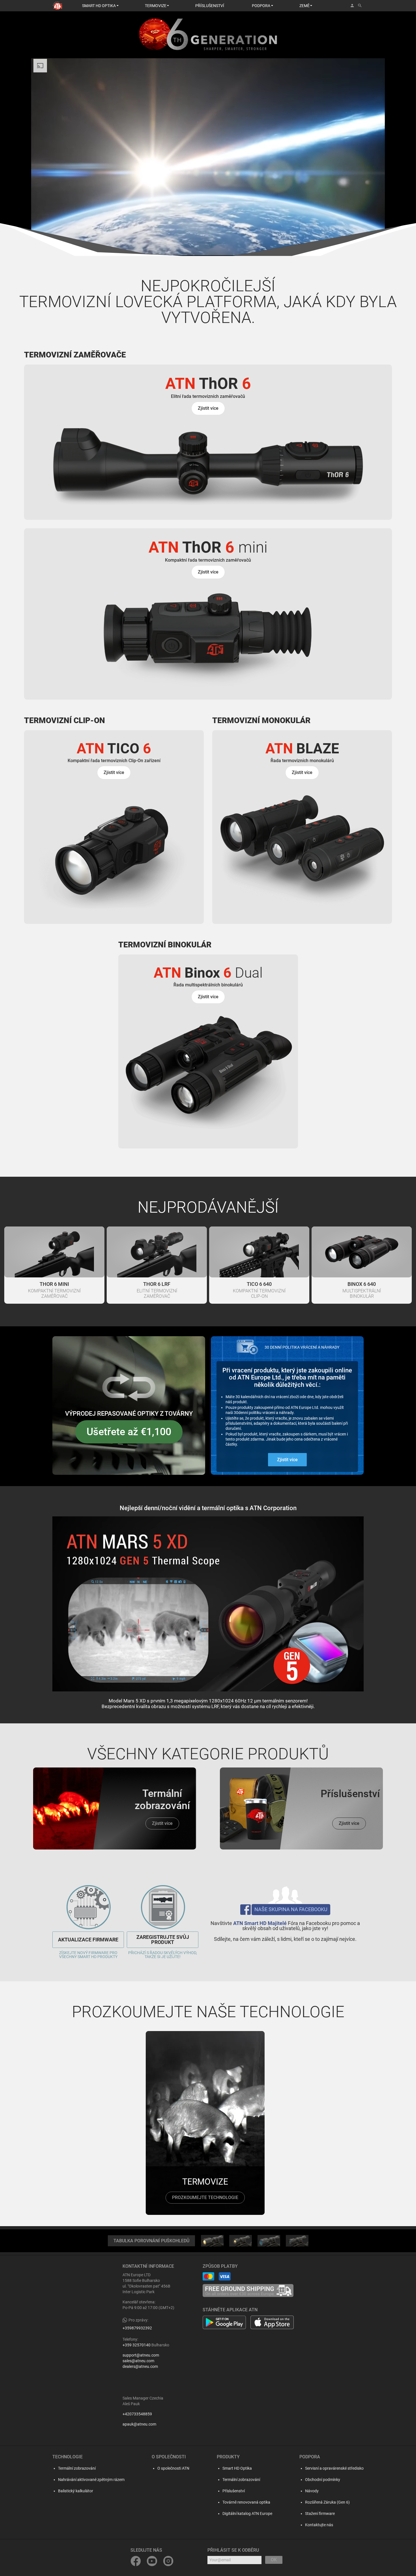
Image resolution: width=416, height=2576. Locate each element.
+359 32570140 (137, 2345)
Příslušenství (234, 2491)
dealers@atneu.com (140, 2366)
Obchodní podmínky (323, 2480)
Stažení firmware (320, 2514)
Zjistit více (287, 1460)
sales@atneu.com (138, 2361)
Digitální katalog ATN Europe (247, 2514)
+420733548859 (137, 2414)
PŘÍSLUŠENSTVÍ (210, 6)
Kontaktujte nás (319, 2525)
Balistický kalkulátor (76, 2491)
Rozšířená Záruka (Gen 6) (327, 2502)
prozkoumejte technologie (205, 2197)
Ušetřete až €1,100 (129, 1432)
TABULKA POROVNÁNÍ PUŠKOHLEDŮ (151, 2241)
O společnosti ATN (173, 2468)
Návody (312, 2491)
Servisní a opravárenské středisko (334, 2468)
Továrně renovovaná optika (246, 2502)
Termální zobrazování (77, 2468)
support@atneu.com (141, 2355)
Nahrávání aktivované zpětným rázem (91, 2480)
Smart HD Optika (237, 2468)
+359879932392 (137, 2328)
